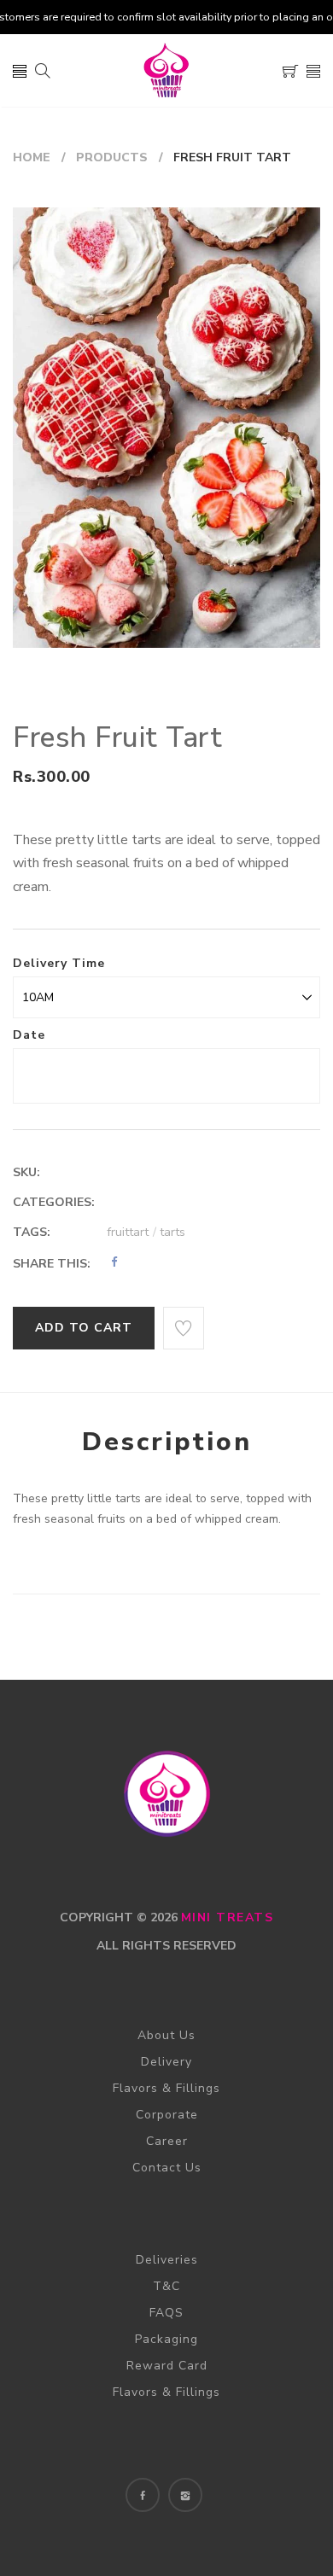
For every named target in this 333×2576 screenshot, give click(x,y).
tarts (172, 1232)
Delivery (166, 2062)
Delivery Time (59, 963)
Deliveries (167, 2260)
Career (167, 2141)
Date (29, 1035)
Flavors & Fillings (166, 2088)
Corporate (167, 2115)
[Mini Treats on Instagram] (185, 2495)
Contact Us (167, 2168)
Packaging (166, 2339)
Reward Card (167, 2366)
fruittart (131, 1232)
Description (167, 1442)
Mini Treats (228, 1917)
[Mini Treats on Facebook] (143, 2495)
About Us (166, 2035)
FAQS (166, 2313)
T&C (166, 2286)
